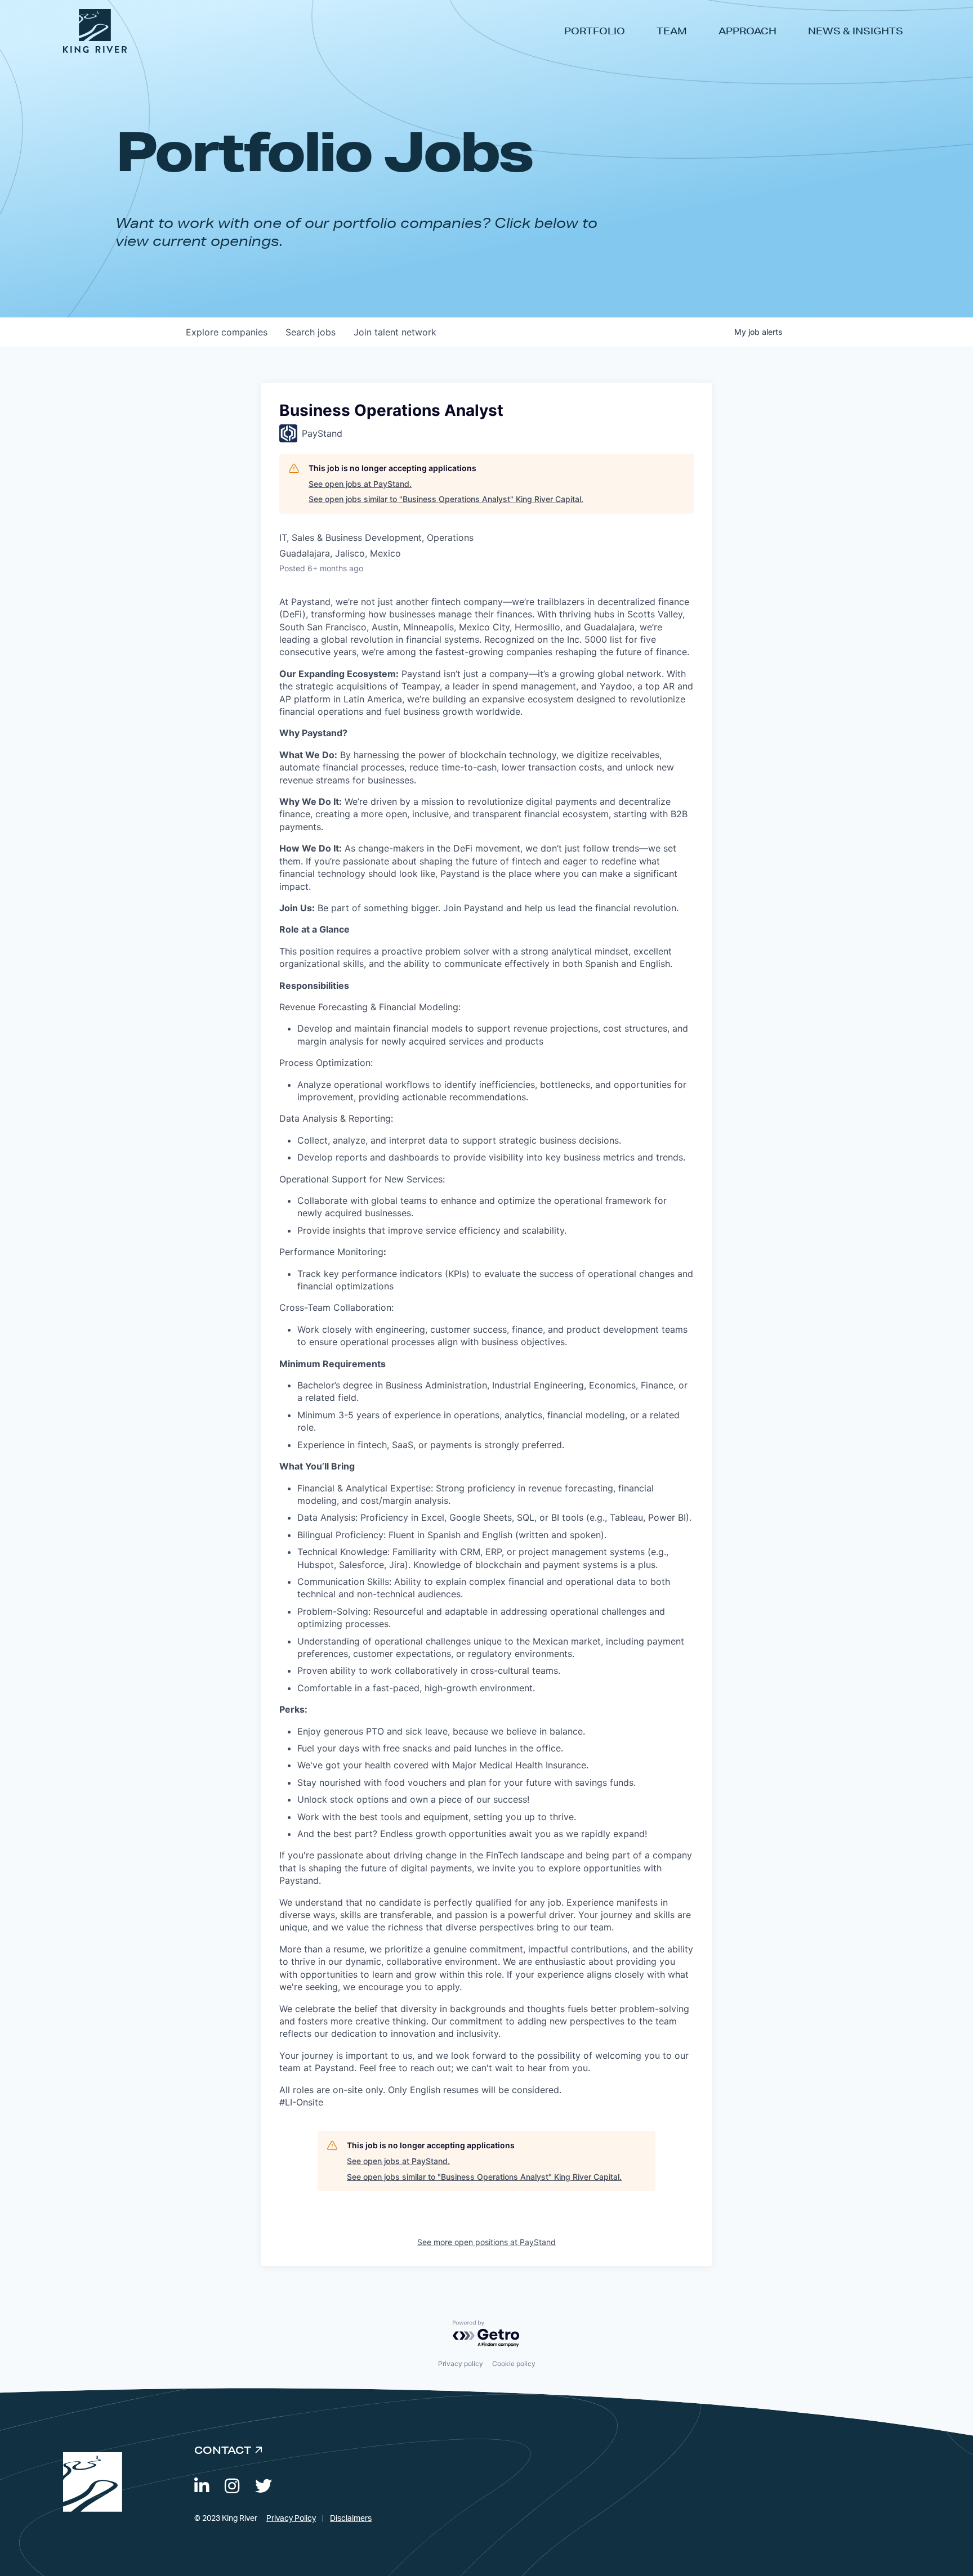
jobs (311, 332)
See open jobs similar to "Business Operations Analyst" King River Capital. (446, 499)
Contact (223, 2450)
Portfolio (595, 31)
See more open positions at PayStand (486, 2242)
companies (227, 332)
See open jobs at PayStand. (360, 484)
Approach (747, 31)
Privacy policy (461, 2364)
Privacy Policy (291, 2519)
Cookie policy (514, 2364)
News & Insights (856, 31)
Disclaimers (351, 2519)
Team (672, 31)
